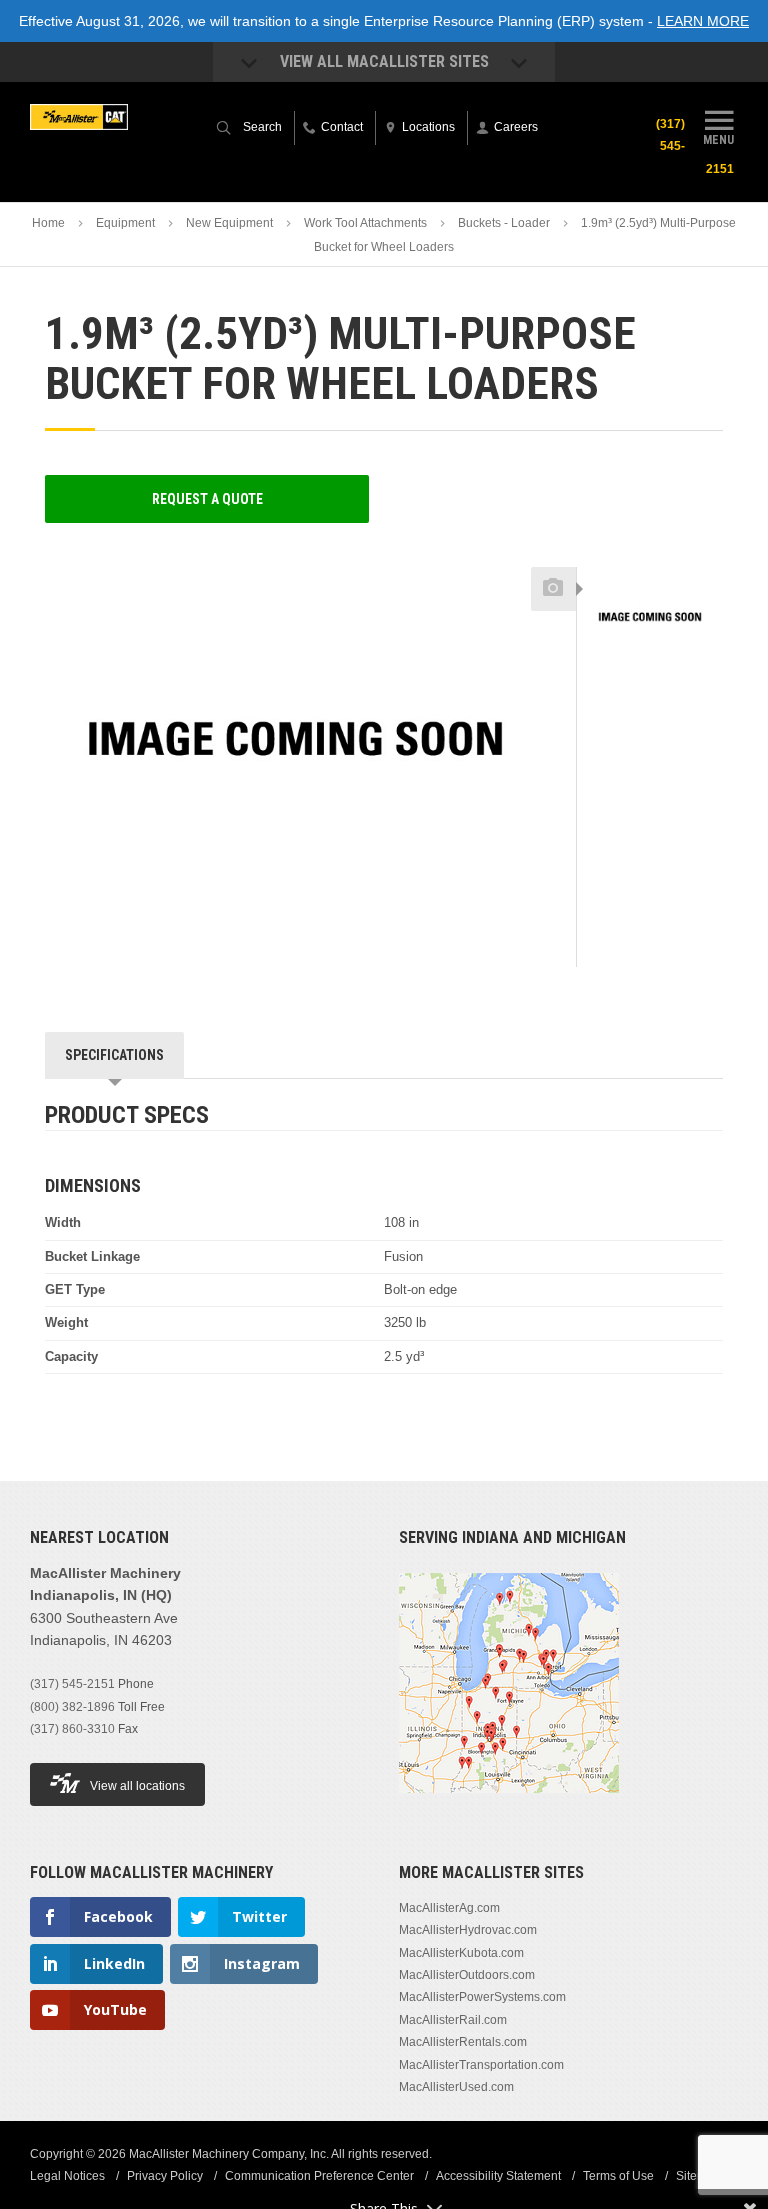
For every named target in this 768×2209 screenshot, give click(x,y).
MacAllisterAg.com (449, 1908)
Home (48, 223)
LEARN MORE (703, 21)
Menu (718, 139)
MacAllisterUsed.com (456, 2087)
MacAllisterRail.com (453, 2020)
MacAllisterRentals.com (463, 2042)
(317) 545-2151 (72, 1684)
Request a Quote (207, 499)
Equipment (125, 223)
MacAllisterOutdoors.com (467, 1975)
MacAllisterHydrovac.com (468, 1930)
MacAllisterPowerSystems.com (482, 1997)
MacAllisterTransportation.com (481, 2065)
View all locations (137, 1786)
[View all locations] (509, 1805)
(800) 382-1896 (72, 1707)
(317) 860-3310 (72, 1729)
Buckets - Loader (504, 223)
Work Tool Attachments (365, 223)
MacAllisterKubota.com (461, 1953)
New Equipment (229, 223)
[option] (650, 622)
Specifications (114, 1055)
